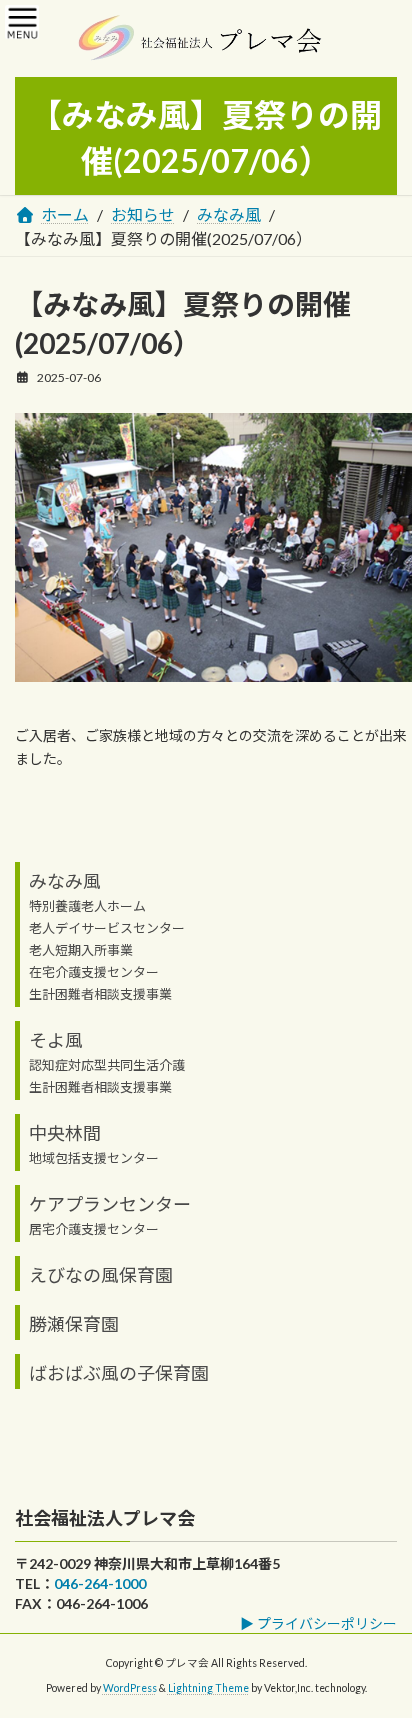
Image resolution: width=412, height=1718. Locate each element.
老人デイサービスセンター (107, 927)
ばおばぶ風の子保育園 (119, 1372)
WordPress (130, 1688)
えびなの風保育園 (101, 1274)
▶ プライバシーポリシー (318, 1623)
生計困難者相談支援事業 (100, 993)
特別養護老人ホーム (87, 905)
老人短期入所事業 (81, 949)
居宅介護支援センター (94, 1228)
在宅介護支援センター (94, 971)
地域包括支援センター (94, 1157)
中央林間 (65, 1132)
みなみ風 (65, 880)
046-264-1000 (100, 1583)
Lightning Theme (208, 1688)
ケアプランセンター (110, 1203)
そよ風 (56, 1039)
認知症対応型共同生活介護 (107, 1064)
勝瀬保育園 (74, 1323)
